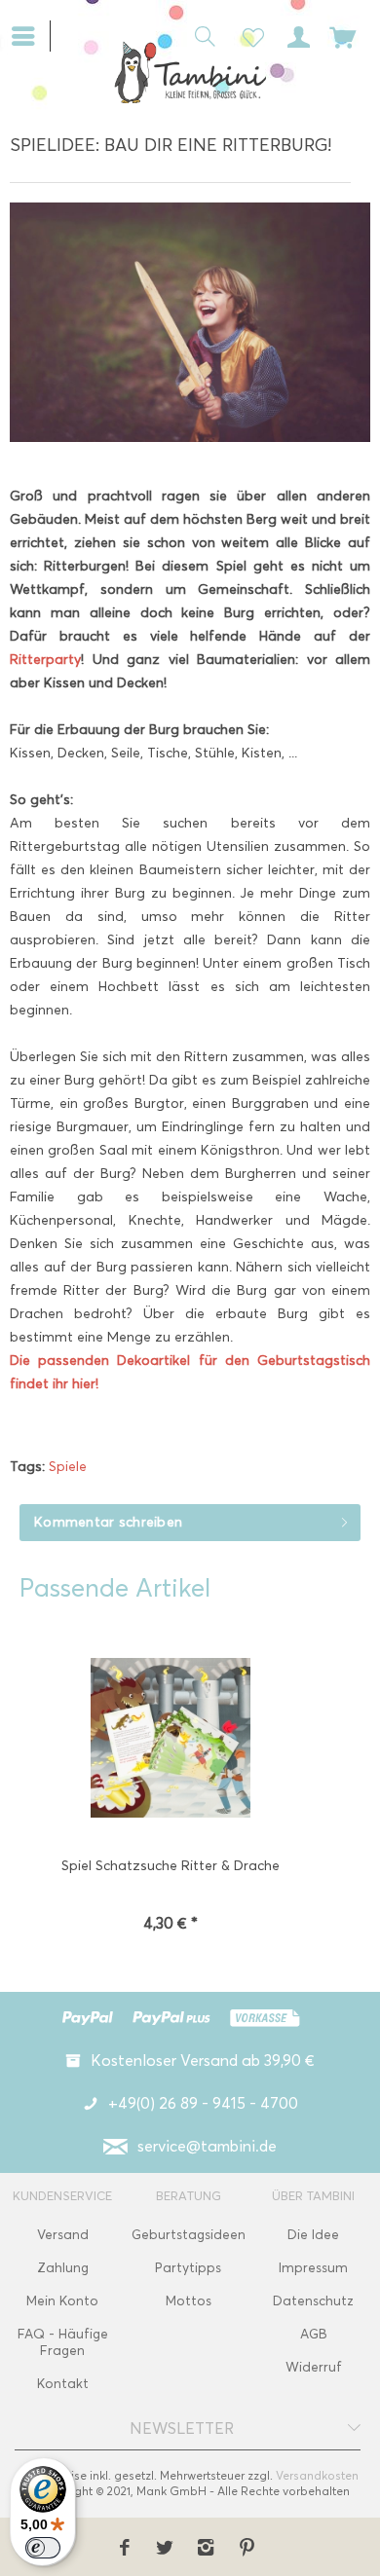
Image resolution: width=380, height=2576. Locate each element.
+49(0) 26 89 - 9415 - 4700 (203, 2103)
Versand (63, 2235)
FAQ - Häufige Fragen (63, 2342)
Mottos (189, 2301)
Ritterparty (45, 660)
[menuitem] (31, 34)
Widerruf (314, 2367)
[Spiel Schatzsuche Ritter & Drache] (171, 1740)
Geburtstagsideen (189, 2235)
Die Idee (313, 2235)
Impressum (313, 2268)
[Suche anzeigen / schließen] (200, 35)
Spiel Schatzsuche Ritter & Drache (171, 1866)
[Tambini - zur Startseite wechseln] (190, 72)
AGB (314, 2334)
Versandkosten (317, 2475)
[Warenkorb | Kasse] (343, 35)
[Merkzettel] (247, 35)
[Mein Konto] (295, 35)
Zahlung (63, 2268)
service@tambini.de (207, 2146)
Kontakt (63, 2384)
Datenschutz (313, 2301)
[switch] (43, 2548)
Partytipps (188, 2268)
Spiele (68, 1467)
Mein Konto (62, 2301)
